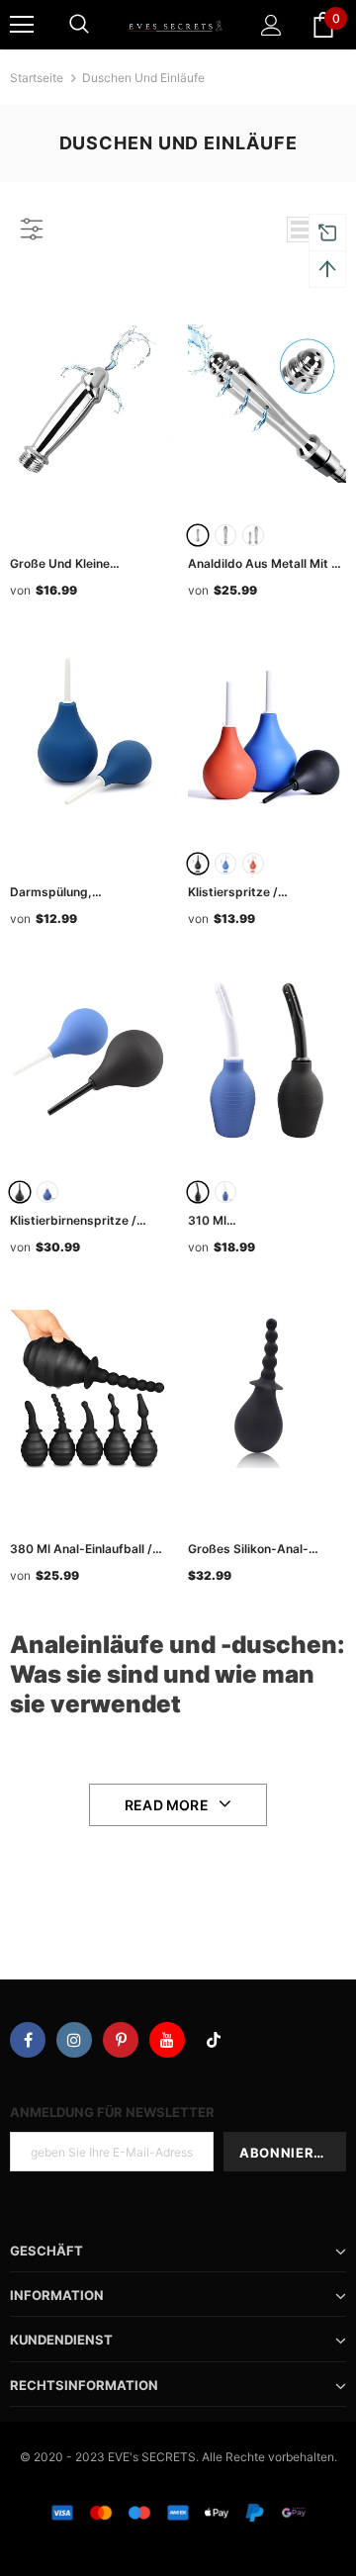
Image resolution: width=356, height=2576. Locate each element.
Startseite (37, 78)
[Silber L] (225, 535)
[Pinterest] (121, 2040)
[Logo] (176, 25)
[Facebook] (28, 2040)
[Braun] (253, 864)
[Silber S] (198, 535)
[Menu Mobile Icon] (22, 25)
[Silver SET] (253, 535)
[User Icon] (271, 25)
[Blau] (225, 864)
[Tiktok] (214, 2040)
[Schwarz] (198, 864)
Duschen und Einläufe (143, 78)
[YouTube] (167, 2040)
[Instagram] (74, 2040)
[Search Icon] (79, 25)
